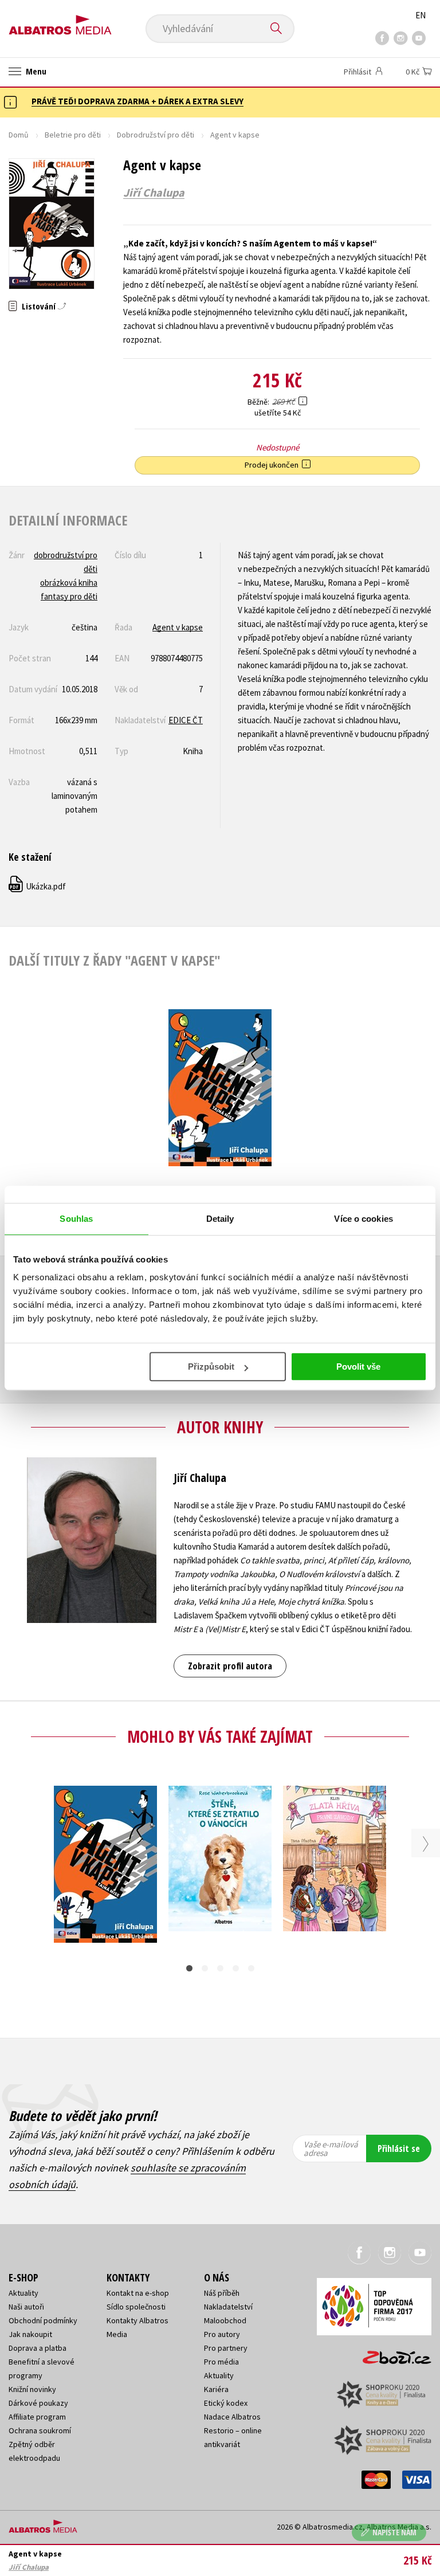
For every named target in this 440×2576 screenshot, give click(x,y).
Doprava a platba (38, 2348)
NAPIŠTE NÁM (394, 2532)
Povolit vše (358, 1367)
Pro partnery (226, 2348)
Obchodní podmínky (43, 2320)
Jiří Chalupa (154, 193)
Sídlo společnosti (136, 2307)
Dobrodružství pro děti (156, 135)
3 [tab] (220, 1968)
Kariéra (216, 2389)
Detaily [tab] (220, 1219)
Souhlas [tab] (76, 1219)
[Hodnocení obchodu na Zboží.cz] (391, 2354)
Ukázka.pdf (38, 886)
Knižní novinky (32, 2389)
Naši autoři (26, 2307)
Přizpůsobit (211, 1367)
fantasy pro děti (69, 596)
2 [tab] (205, 1968)
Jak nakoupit (30, 2334)
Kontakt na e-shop (138, 2293)
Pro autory (222, 2334)
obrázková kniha (69, 583)
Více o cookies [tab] (363, 1219)
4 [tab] (236, 1968)
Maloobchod (225, 2320)
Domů (19, 135)
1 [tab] (189, 1968)
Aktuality (23, 2293)
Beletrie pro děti (73, 135)
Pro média (221, 2362)
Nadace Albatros (232, 2417)
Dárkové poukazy (38, 2403)
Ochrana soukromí (40, 2430)
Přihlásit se (399, 2148)
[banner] (60, 21)
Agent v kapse (178, 627)
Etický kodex (226, 2403)
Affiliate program (37, 2417)
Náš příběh (222, 2293)
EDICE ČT (186, 720)
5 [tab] (251, 1968)
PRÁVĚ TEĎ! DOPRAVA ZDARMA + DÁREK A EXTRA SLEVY (137, 101)
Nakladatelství (228, 2307)
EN (421, 15)
